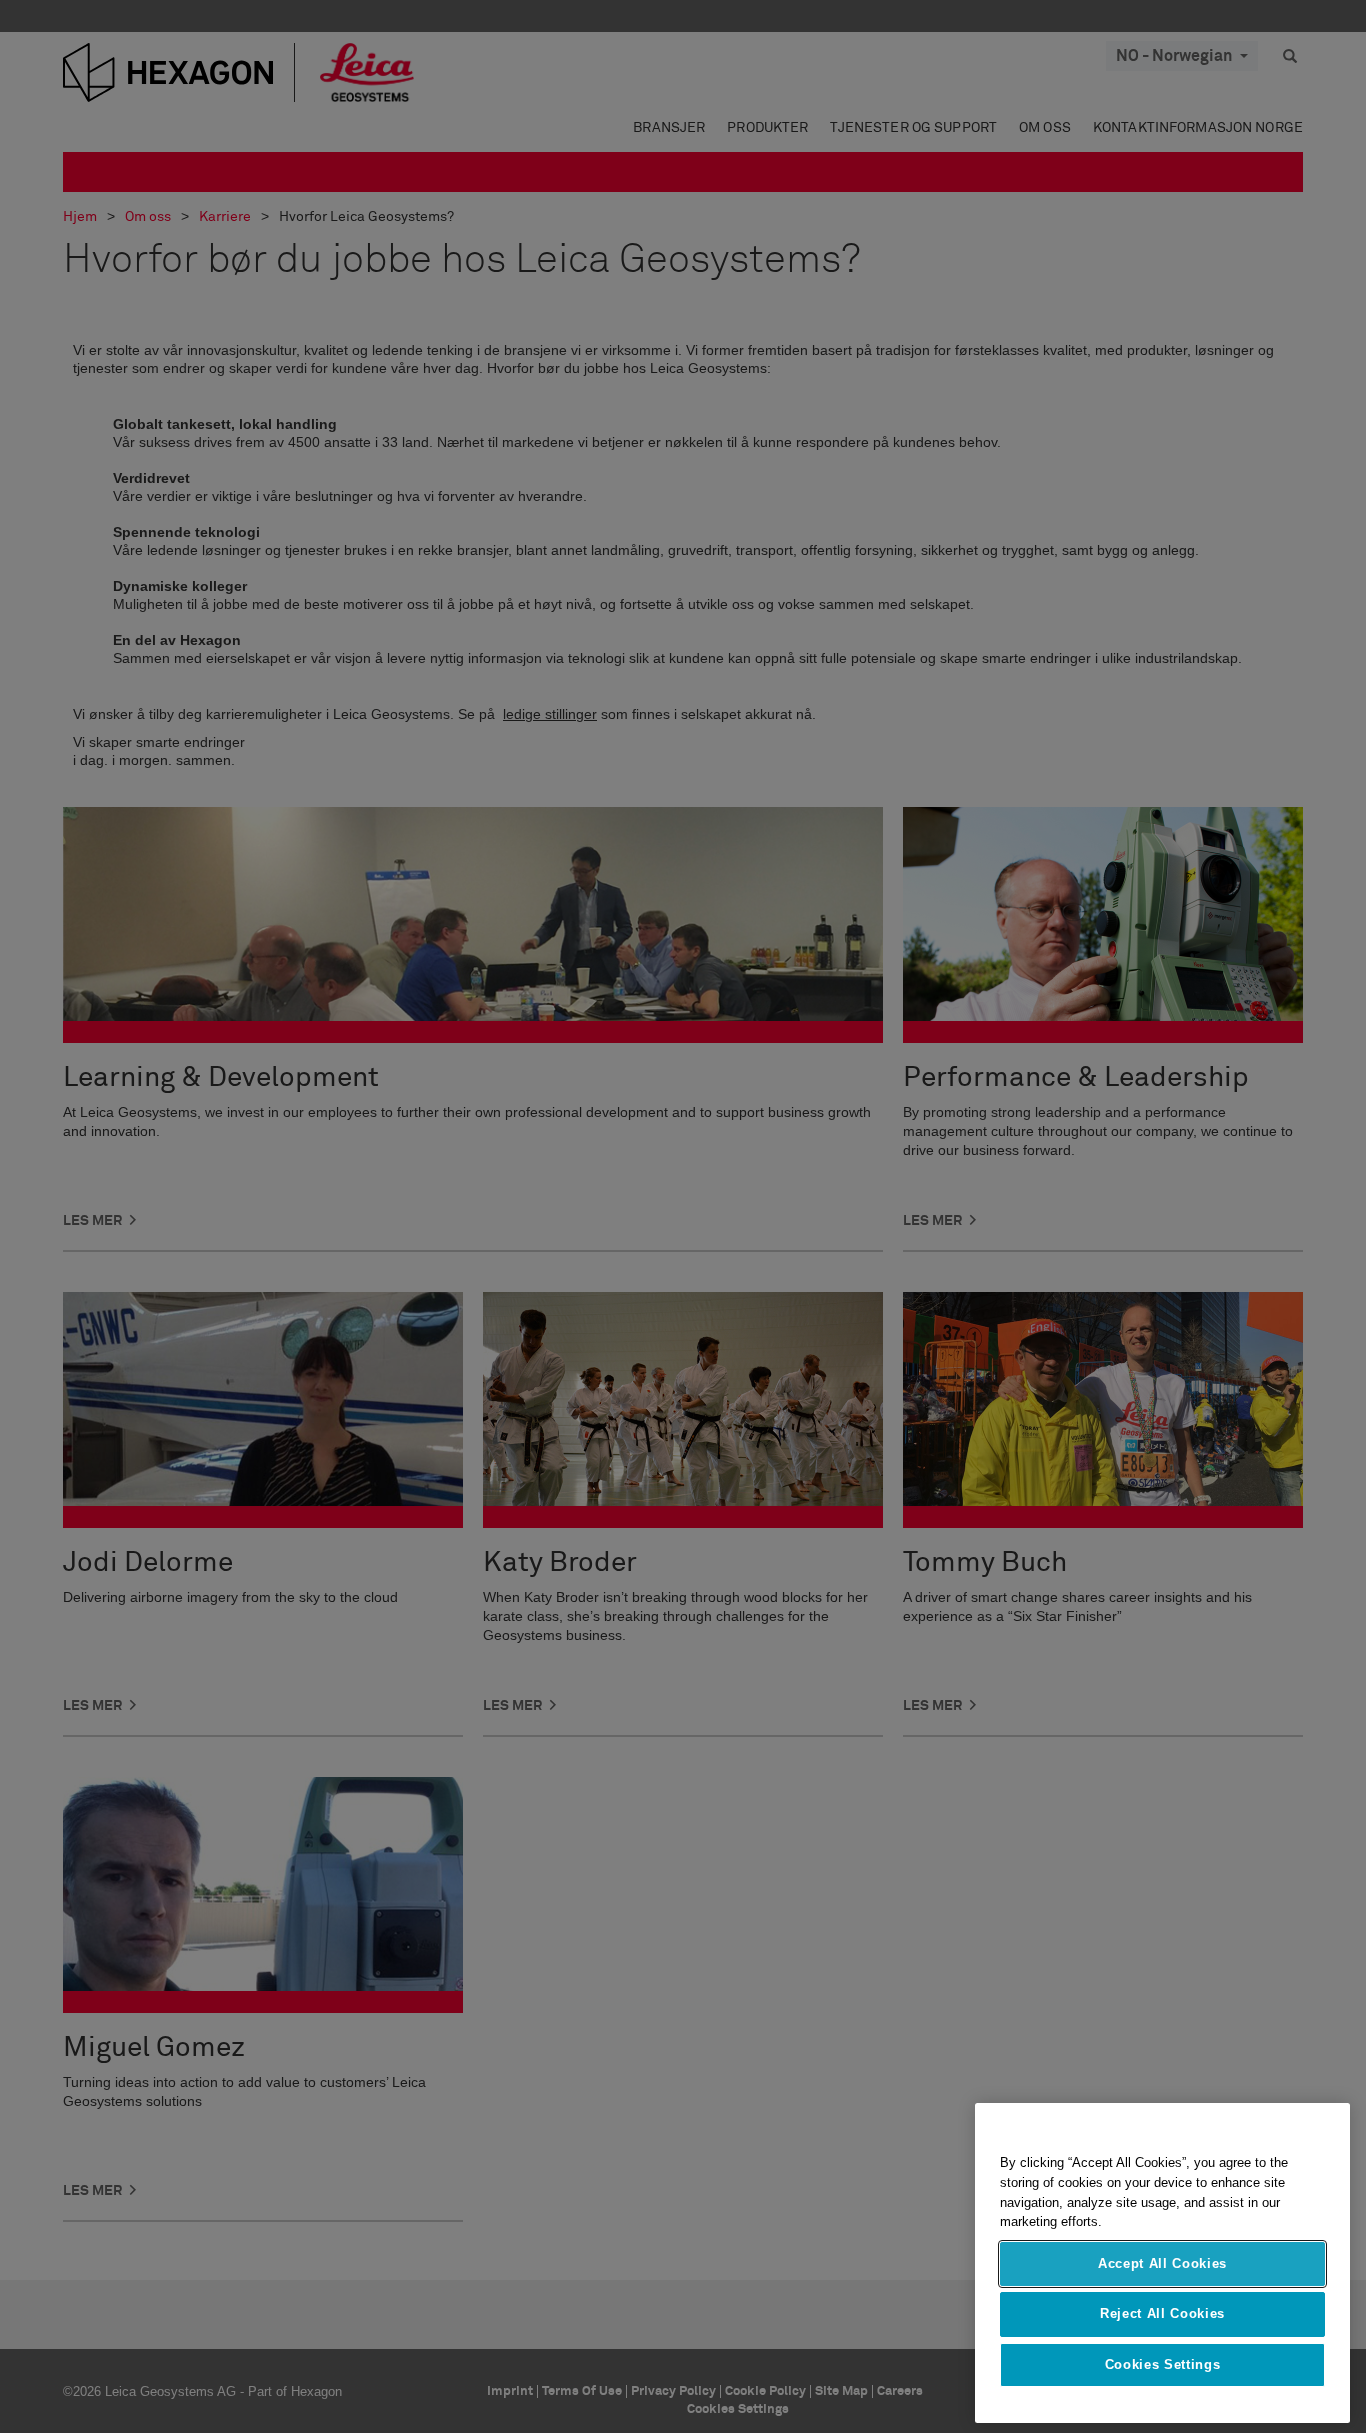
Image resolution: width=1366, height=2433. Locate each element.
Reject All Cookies (1162, 2313)
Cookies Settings (1163, 2364)
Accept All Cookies (1162, 2263)
